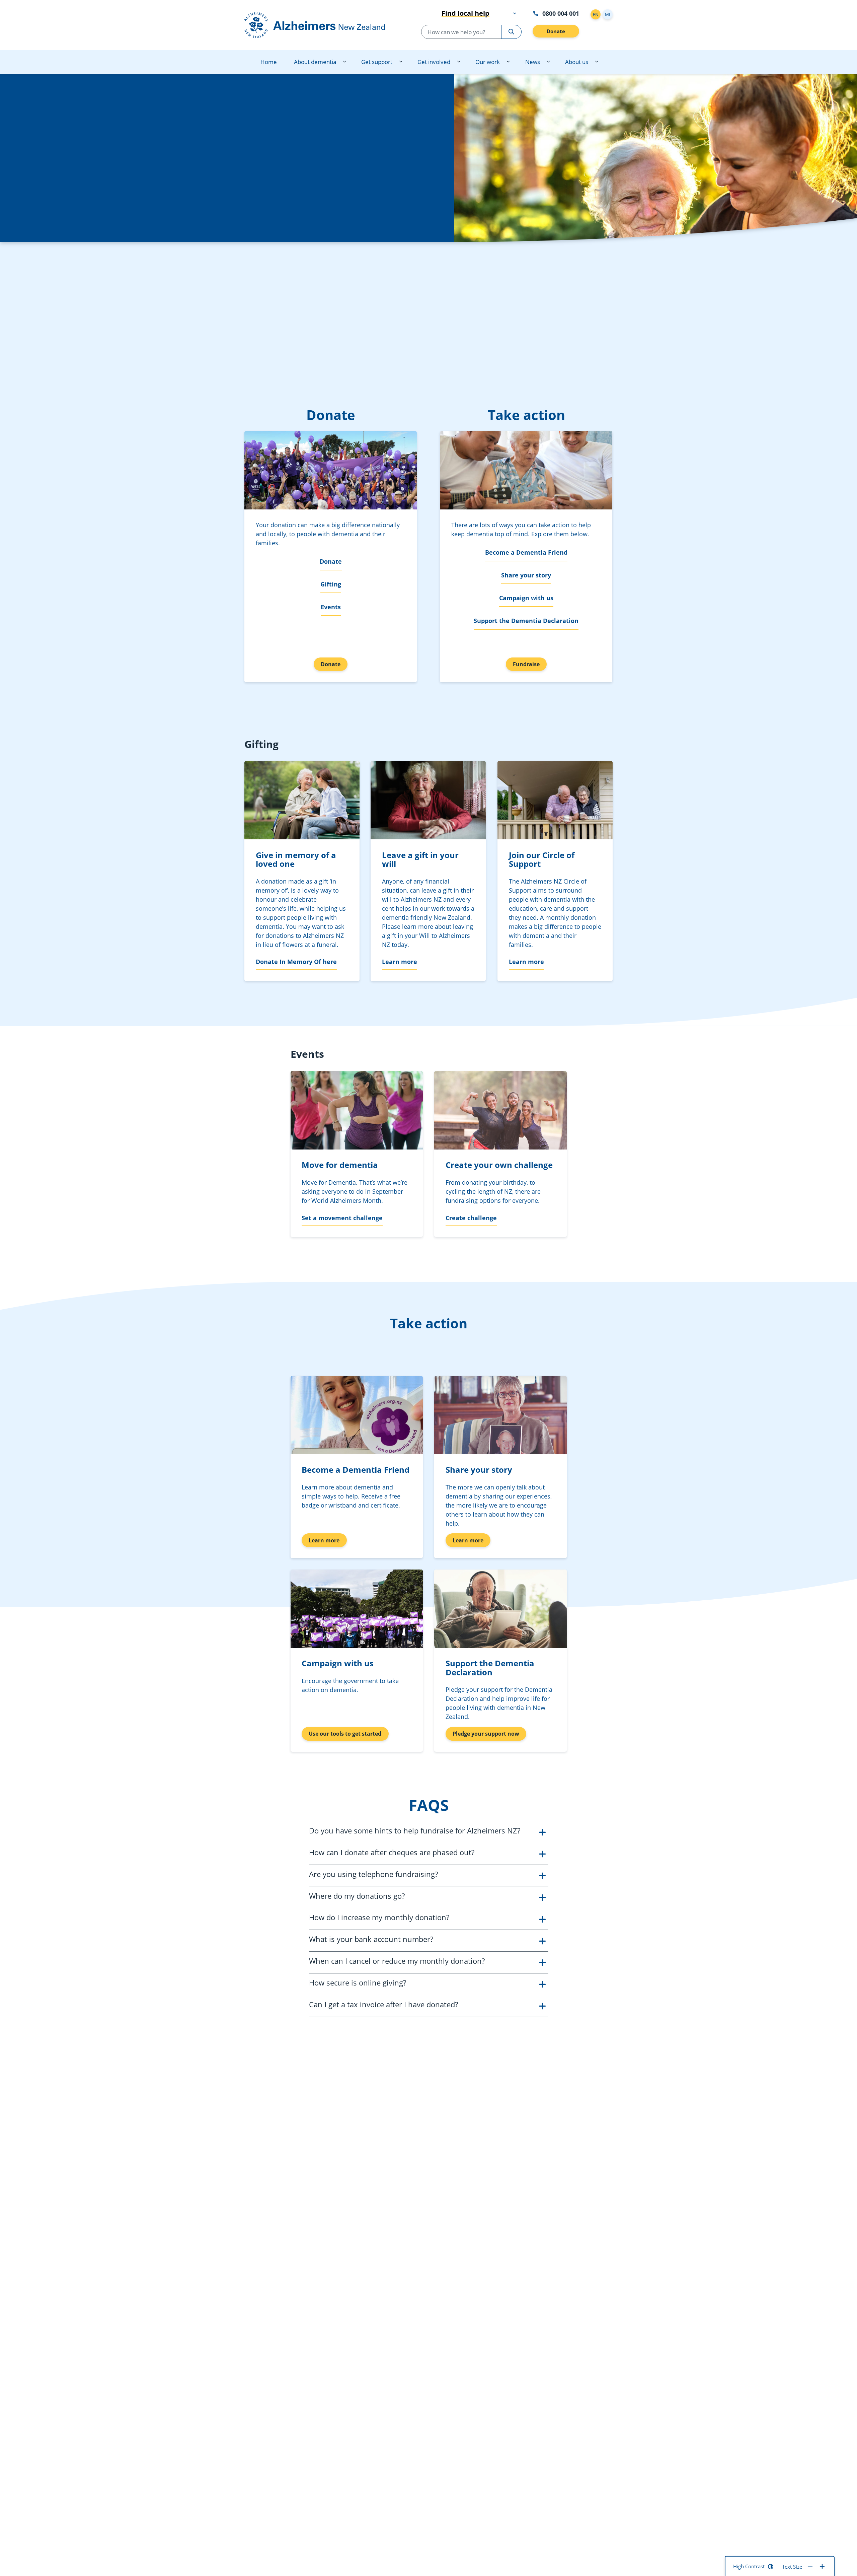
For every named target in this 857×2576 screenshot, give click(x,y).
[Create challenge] (500, 1110)
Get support (377, 62)
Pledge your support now (486, 1734)
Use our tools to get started (345, 1734)
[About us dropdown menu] (597, 62)
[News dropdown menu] (548, 62)
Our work (488, 62)
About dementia (315, 62)
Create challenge (471, 1218)
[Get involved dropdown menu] (459, 62)
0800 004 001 (561, 13)
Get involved (434, 62)
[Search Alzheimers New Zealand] (511, 32)
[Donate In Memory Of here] (302, 800)
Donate (556, 31)
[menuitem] (269, 62)
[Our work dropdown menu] (508, 62)
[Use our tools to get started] (357, 1609)
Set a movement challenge (342, 1218)
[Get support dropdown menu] (401, 62)
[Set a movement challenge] (357, 1110)
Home (269, 62)
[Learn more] (428, 800)
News (532, 62)
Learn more (400, 962)
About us (577, 62)
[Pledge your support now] (500, 1609)
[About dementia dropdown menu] (344, 62)
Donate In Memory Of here (296, 962)
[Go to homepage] (322, 25)
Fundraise (526, 664)
